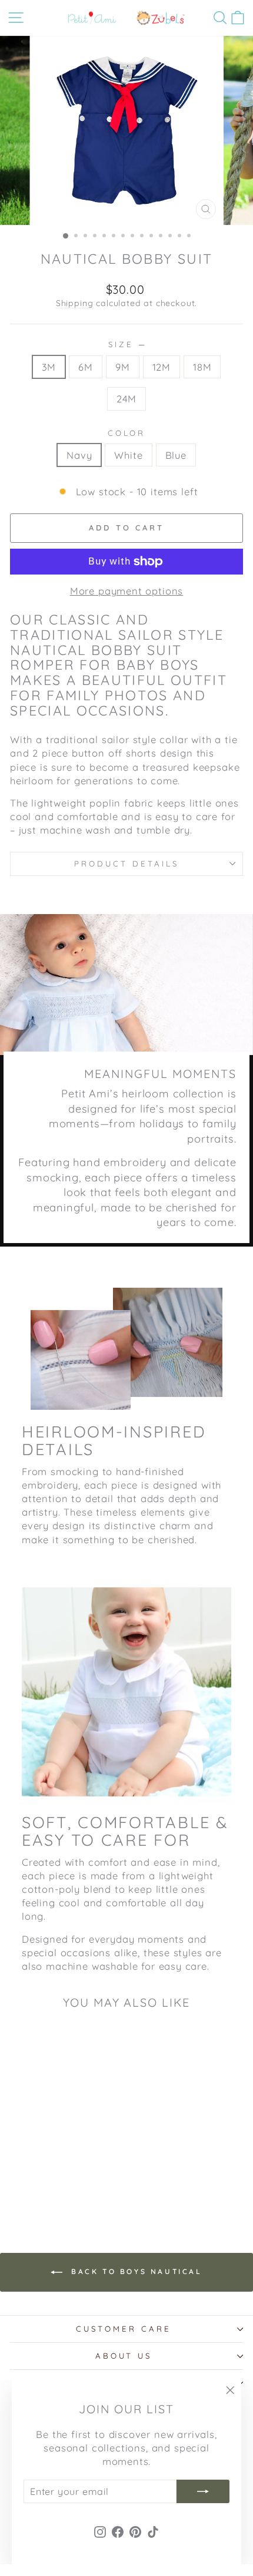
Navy (79, 455)
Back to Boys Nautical (134, 2271)
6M (86, 367)
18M (202, 367)
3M (49, 367)
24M (126, 399)
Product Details (126, 864)
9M (123, 367)
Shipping (75, 303)
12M (162, 367)
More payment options (127, 591)
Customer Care (124, 2329)
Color (127, 433)
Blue (176, 455)
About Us (124, 2356)
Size (126, 344)
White (128, 455)
